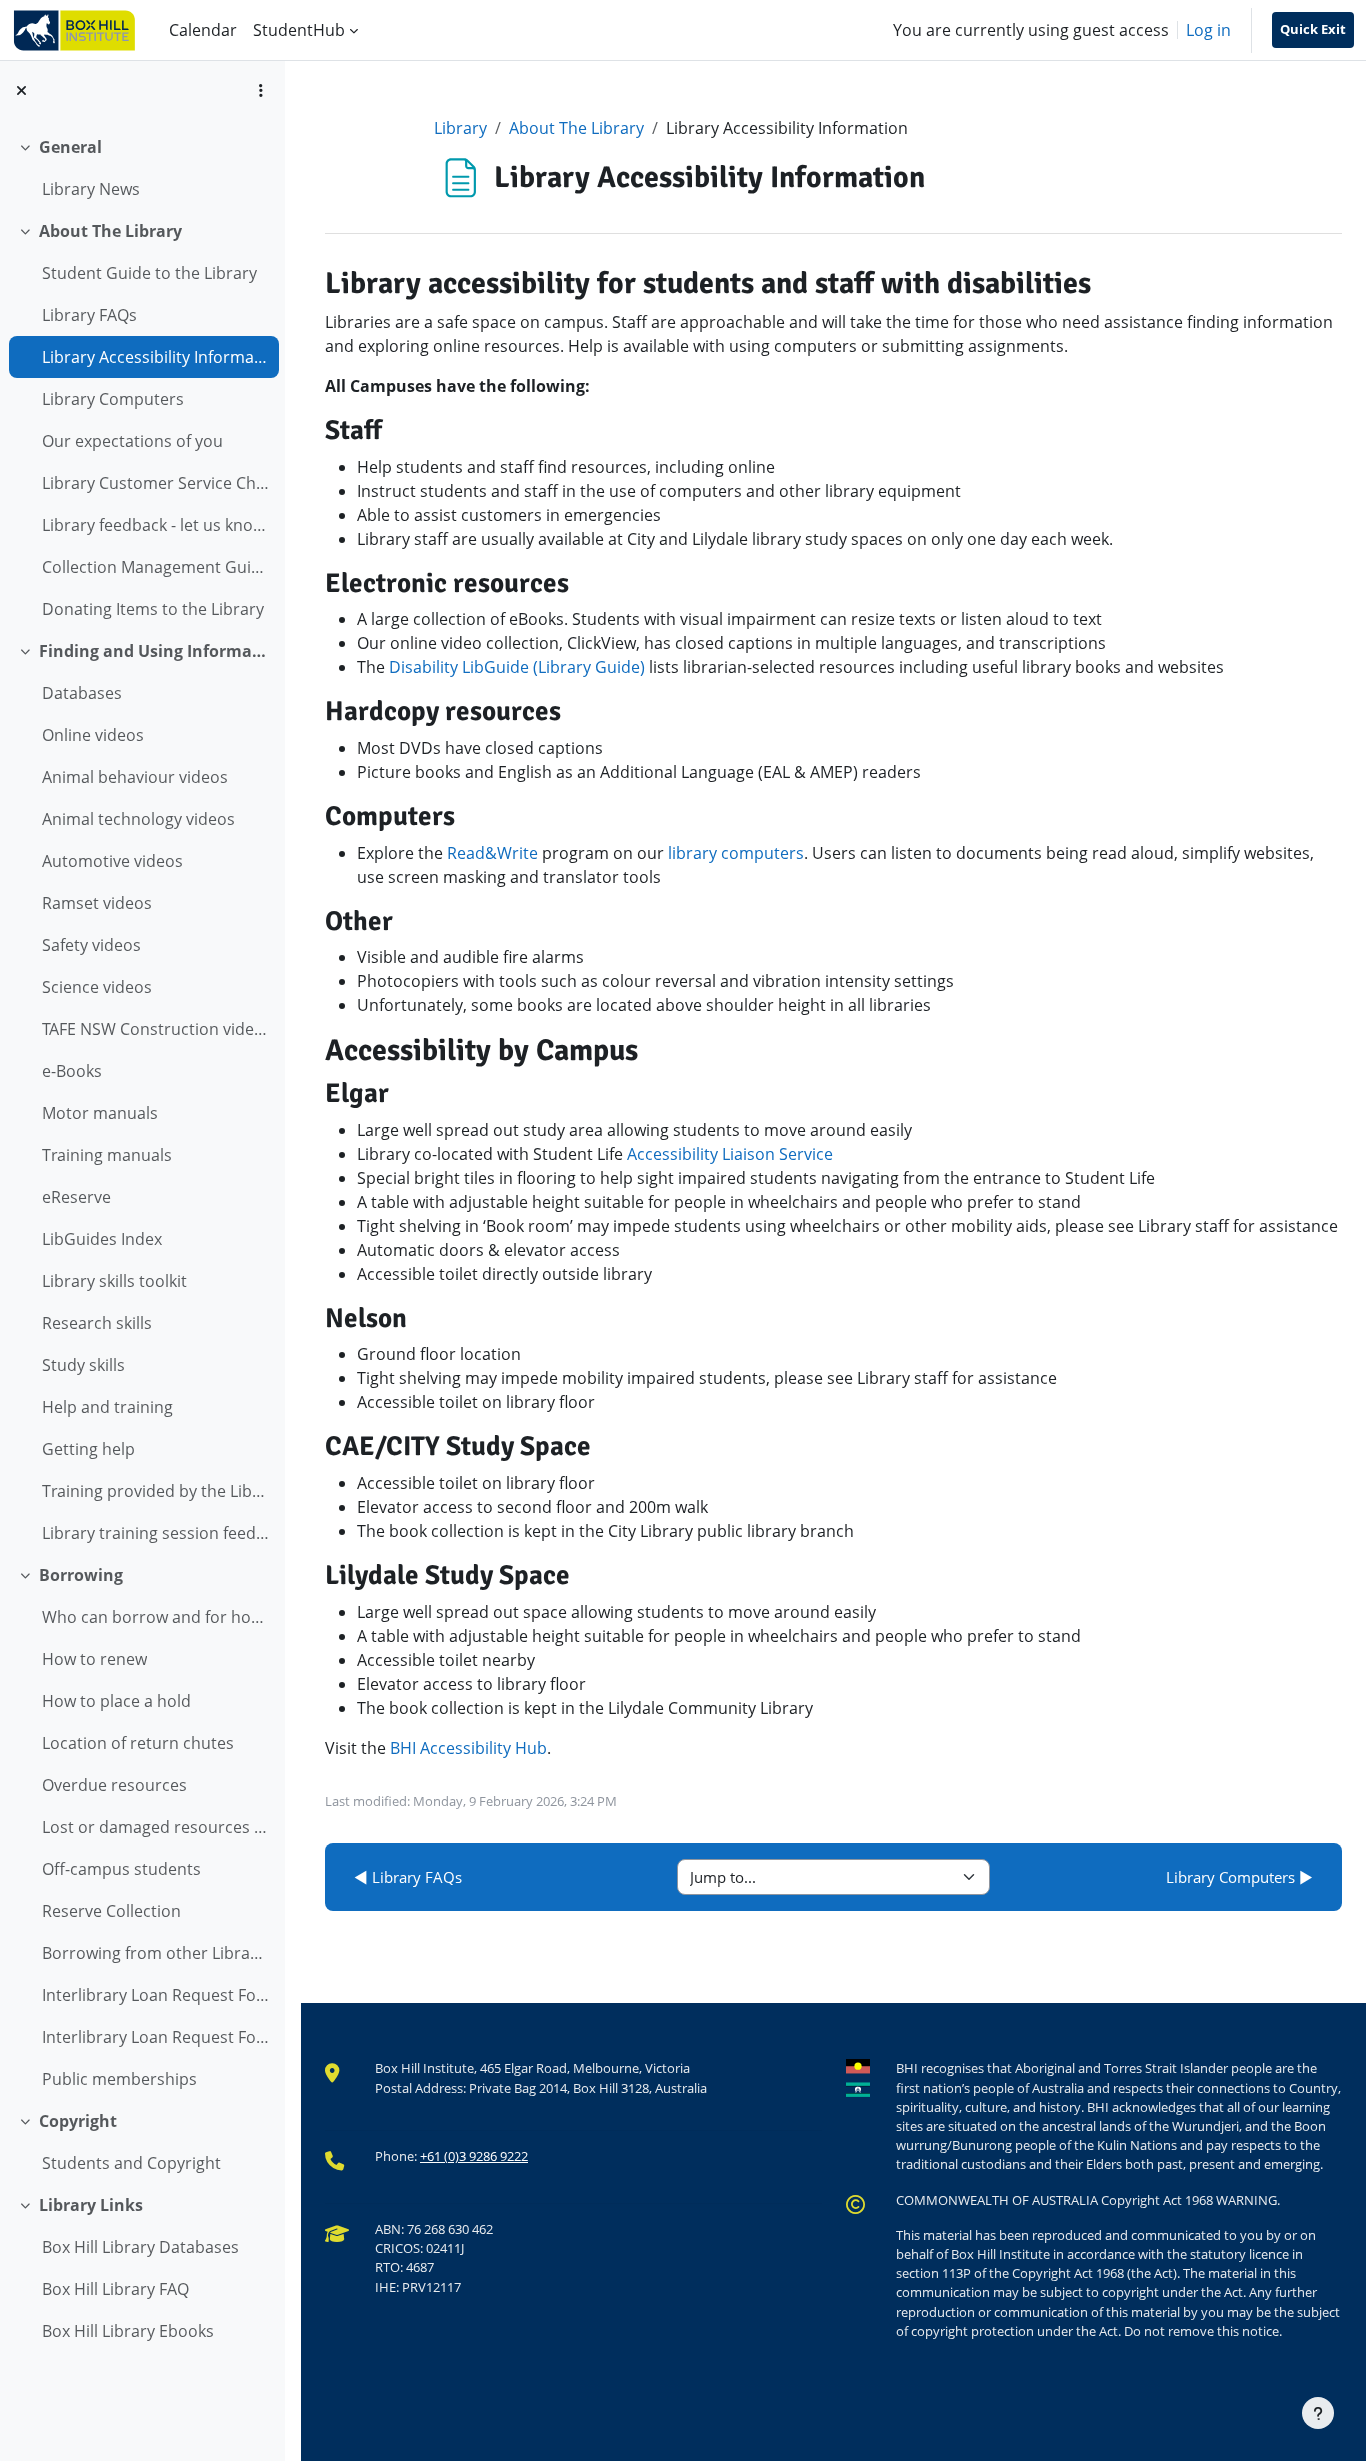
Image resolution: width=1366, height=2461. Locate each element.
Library (460, 128)
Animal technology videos (138, 819)
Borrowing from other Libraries (155, 1953)
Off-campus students (121, 1869)
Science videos (97, 987)
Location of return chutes (138, 1743)
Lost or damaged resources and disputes (155, 1827)
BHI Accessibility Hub (468, 1748)
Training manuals (107, 1155)
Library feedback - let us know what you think (155, 525)
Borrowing (81, 1575)
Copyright (78, 2121)
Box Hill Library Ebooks (128, 2331)
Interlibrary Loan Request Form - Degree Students (155, 1995)
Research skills (97, 1323)
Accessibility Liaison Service (730, 1154)
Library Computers (113, 399)
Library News (91, 189)
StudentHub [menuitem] (299, 30)
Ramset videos (97, 903)
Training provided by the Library (155, 1491)
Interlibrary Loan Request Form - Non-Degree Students (155, 2037)
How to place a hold (116, 1701)
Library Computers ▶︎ (1239, 1877)
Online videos (93, 735)
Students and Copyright (131, 2163)
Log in (1208, 30)
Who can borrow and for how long (155, 1617)
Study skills (83, 1365)
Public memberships (119, 2079)
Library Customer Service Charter (155, 483)
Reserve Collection (111, 1911)
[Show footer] (1318, 2413)
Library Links (91, 2205)
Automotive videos (112, 861)
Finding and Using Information (154, 651)
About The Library (110, 231)
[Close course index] (21, 90)
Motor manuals (100, 1113)
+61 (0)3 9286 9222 (474, 2156)
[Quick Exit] (1313, 30)
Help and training (107, 1407)
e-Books (72, 1071)
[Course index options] (261, 90)
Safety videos (91, 945)
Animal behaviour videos (135, 777)
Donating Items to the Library (153, 609)
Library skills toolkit (114, 1281)
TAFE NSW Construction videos (155, 1029)
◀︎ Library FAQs (408, 1877)
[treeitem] (142, 168)
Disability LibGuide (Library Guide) (517, 667)
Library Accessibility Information (155, 357)
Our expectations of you (132, 441)
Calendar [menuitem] (203, 30)
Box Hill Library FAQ (115, 2289)
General (70, 147)
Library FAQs (89, 315)
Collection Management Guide (155, 567)
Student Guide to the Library (149, 273)
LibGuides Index (102, 1239)
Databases (82, 693)
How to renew (94, 1659)
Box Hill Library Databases (140, 2247)
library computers (736, 853)
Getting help (88, 1449)
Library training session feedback (155, 1533)
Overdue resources (114, 1785)
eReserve (76, 1197)
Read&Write (492, 853)
